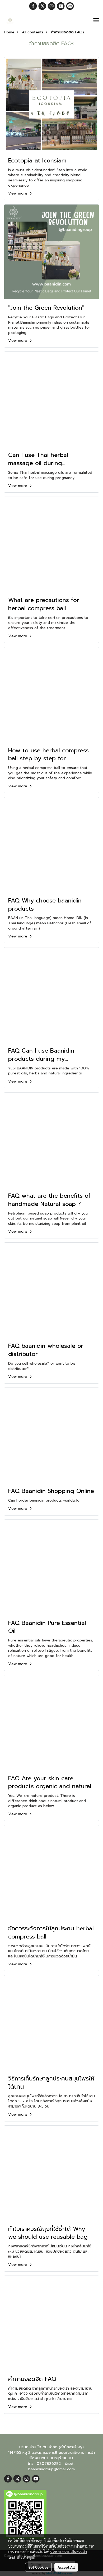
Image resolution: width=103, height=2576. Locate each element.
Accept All (66, 2567)
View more (18, 193)
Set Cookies (38, 2567)
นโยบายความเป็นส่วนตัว (69, 2552)
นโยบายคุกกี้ (26, 2557)
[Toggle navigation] (96, 21)
